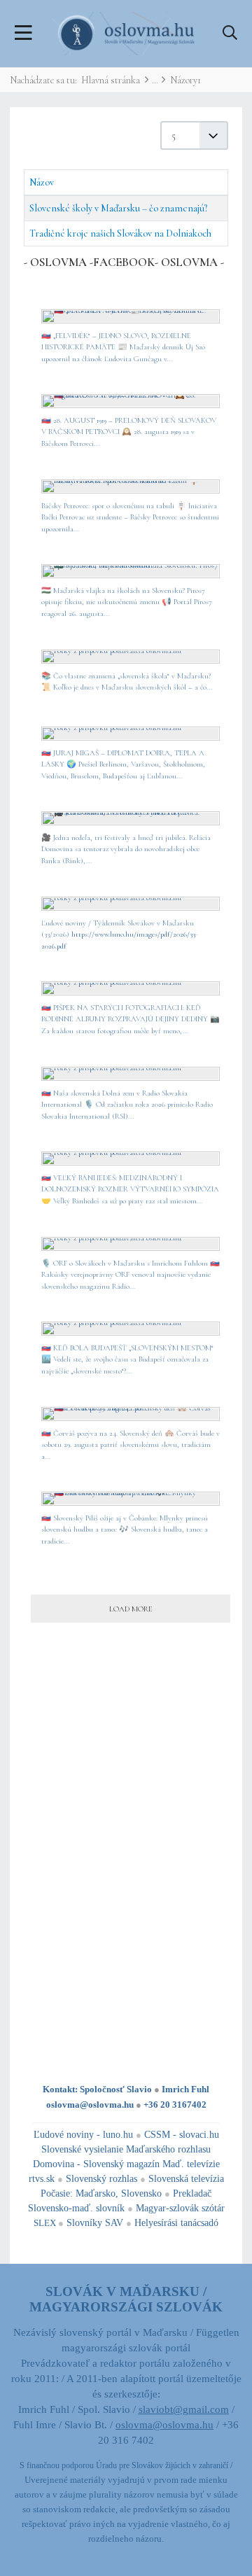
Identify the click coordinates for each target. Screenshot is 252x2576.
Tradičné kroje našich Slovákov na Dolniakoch (120, 233)
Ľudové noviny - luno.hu (83, 2135)
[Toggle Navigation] (23, 34)
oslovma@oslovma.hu (90, 2105)
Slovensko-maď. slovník (76, 2208)
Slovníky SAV (95, 2223)
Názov (42, 182)
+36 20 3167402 (175, 2105)
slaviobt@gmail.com (184, 2409)
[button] (230, 34)
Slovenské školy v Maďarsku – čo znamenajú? (118, 208)
